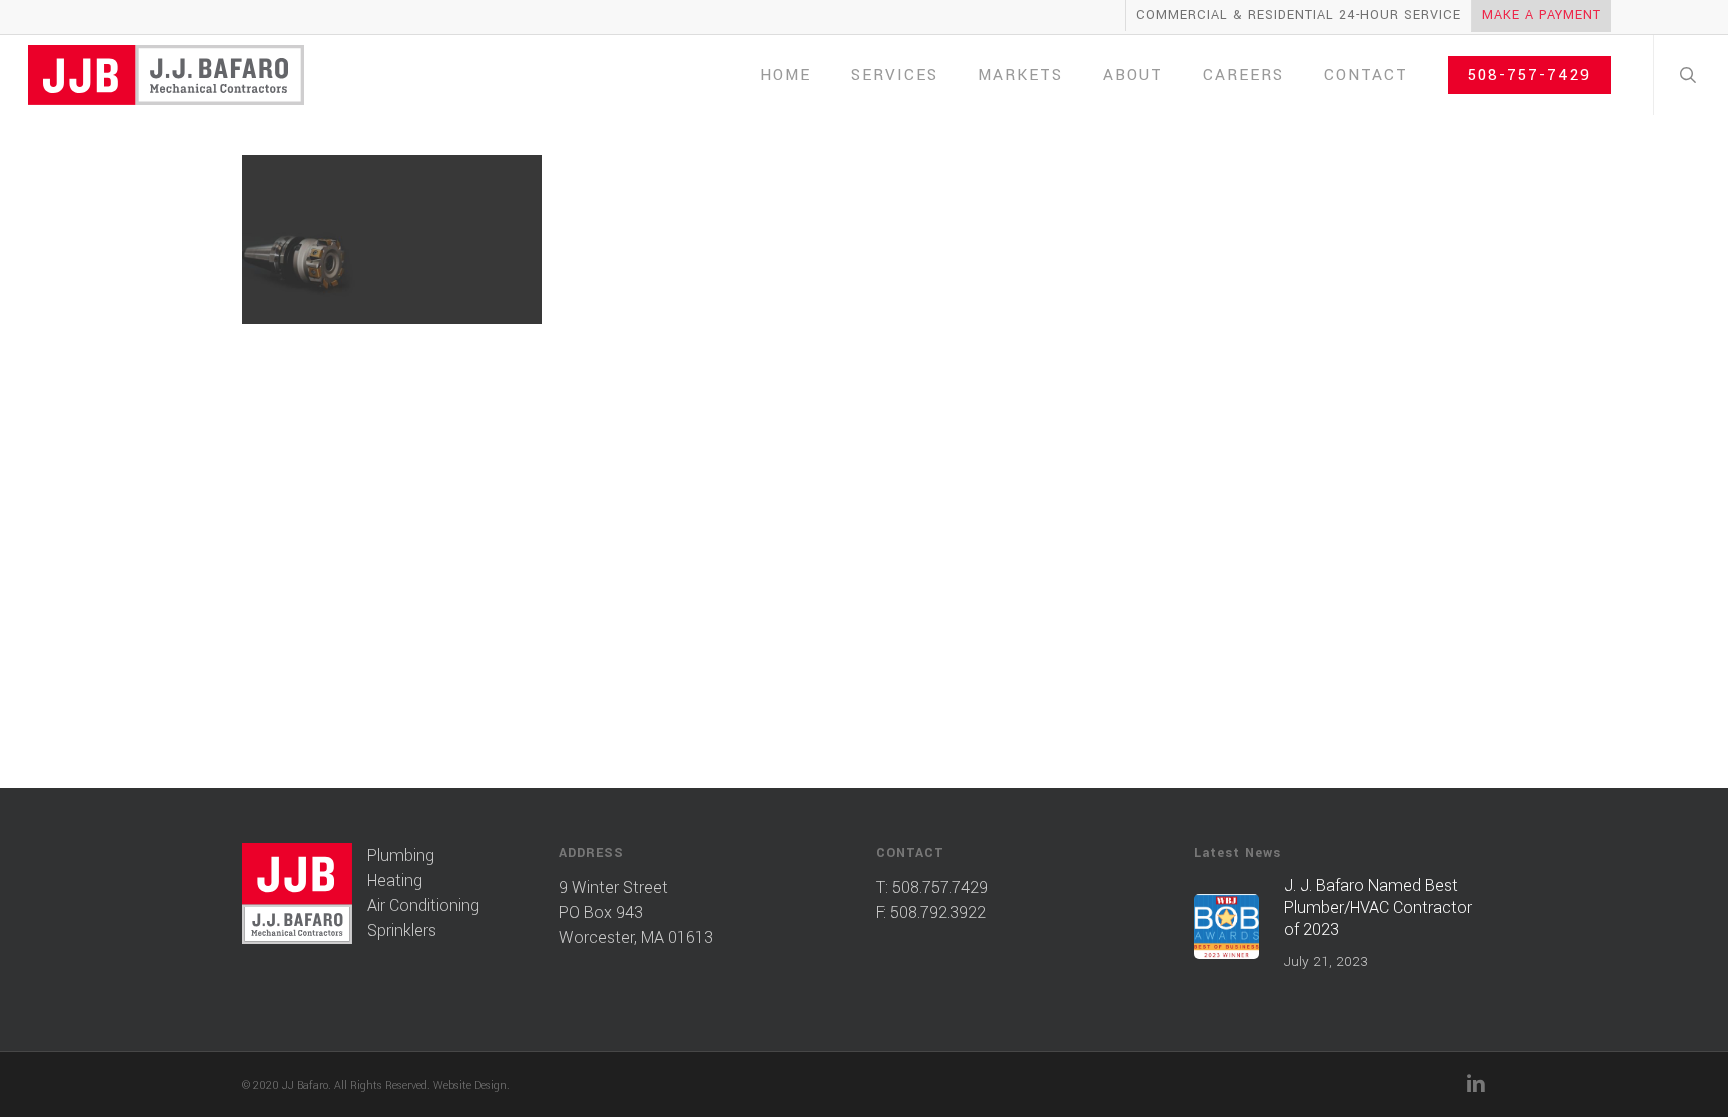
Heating (394, 880)
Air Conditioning (423, 905)
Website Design (470, 1085)
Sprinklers (401, 930)
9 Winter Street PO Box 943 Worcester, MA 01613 (636, 912)
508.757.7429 (940, 887)
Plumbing (400, 855)
